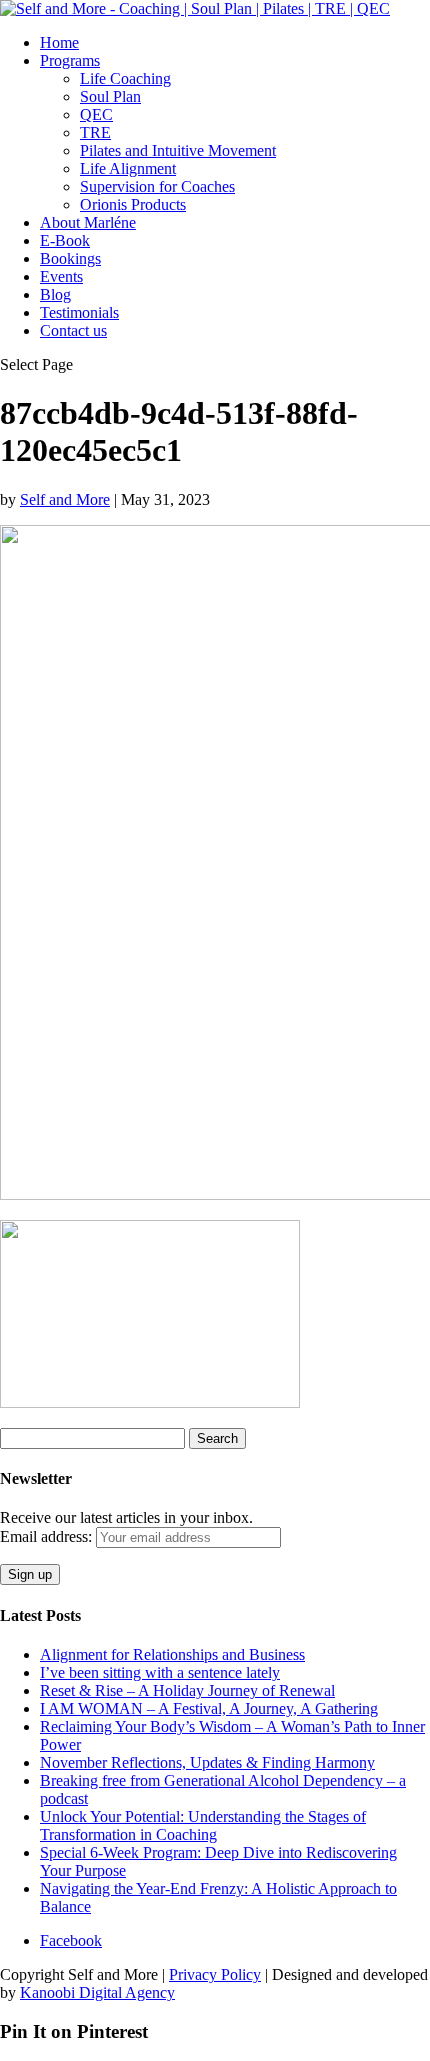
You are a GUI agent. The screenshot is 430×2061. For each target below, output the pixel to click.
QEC (96, 114)
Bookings (70, 258)
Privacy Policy (215, 1974)
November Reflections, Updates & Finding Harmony (207, 1762)
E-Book (65, 240)
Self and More (65, 499)
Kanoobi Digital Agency (97, 1992)
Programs (70, 60)
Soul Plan (110, 96)
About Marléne (88, 222)
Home (59, 42)
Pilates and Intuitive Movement (178, 150)
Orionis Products (133, 204)
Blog (55, 294)
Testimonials (79, 312)
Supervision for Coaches (157, 186)
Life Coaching (125, 78)
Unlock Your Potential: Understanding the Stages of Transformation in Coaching (203, 1825)
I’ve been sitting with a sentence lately (160, 1672)
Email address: (48, 1536)
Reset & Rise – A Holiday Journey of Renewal (187, 1690)
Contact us (73, 330)
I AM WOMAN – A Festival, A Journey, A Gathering (209, 1708)
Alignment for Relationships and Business (172, 1654)
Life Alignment (128, 168)
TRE (95, 132)
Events (61, 276)
